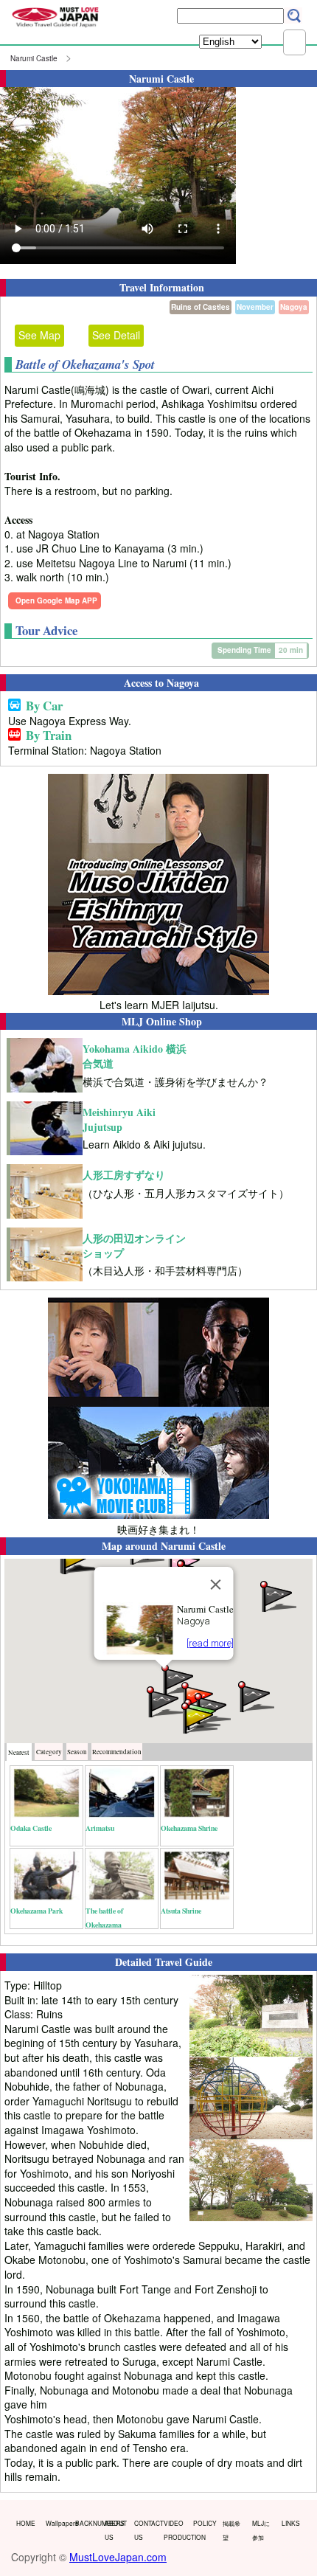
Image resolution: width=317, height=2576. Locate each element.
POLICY (205, 2523)
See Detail (116, 335)
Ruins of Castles (201, 307)
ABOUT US (116, 2530)
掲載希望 (231, 2530)
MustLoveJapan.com (118, 2557)
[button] (255, 1696)
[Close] (216, 1585)
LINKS (291, 2523)
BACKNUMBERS (87, 2523)
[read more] (210, 1643)
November (255, 307)
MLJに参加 (261, 2530)
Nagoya (294, 307)
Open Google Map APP (56, 600)
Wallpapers (57, 2523)
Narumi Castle (34, 58)
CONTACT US (146, 2530)
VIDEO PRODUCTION (175, 2530)
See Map (39, 335)
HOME (26, 2523)
